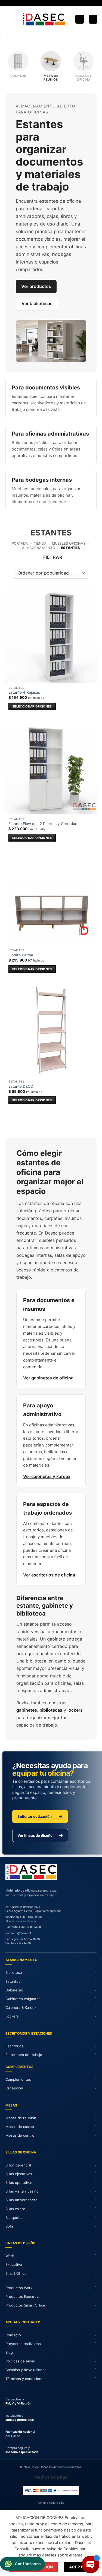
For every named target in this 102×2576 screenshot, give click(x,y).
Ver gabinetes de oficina (48, 1378)
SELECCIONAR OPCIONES (32, 706)
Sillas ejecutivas (19, 2174)
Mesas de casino (20, 2127)
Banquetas (14, 2217)
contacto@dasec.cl (18, 1933)
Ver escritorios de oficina (49, 1575)
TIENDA (40, 543)
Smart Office (16, 2273)
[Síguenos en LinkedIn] (56, 3)
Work (10, 2256)
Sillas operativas (19, 2182)
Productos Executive (23, 2296)
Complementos (18, 2079)
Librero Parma (21, 955)
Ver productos (36, 286)
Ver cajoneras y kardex (47, 1476)
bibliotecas (51, 1710)
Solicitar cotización (40, 1816)
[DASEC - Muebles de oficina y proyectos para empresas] (44, 19)
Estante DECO (21, 1086)
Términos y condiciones (25, 2379)
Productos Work (19, 2288)
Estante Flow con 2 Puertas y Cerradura (44, 824)
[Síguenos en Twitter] (51, 3)
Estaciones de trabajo (24, 2055)
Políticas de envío (20, 2361)
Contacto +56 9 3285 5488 (23, 1927)
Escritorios (14, 2046)
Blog (9, 2352)
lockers (75, 1710)
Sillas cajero (15, 2209)
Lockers (12, 2016)
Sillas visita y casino (22, 2191)
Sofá (9, 2226)
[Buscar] (80, 19)
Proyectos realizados (23, 2344)
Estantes (13, 1981)
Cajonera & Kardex (21, 2007)
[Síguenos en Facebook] (46, 3)
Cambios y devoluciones (26, 2370)
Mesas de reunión (21, 2118)
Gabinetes (14, 1990)
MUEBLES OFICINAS (69, 543)
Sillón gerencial (18, 2165)
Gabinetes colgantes (23, 1999)
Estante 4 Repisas (24, 692)
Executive (14, 2264)
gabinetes (27, 1710)
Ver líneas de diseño (40, 1835)
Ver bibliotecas (37, 303)
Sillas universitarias (21, 2200)
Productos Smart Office (25, 2305)
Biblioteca (14, 1972)
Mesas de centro (20, 2135)
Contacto (13, 2335)
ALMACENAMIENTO (39, 548)
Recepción (14, 2088)
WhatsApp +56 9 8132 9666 (24, 1917)
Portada (20, 543)
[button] (7, 19)
